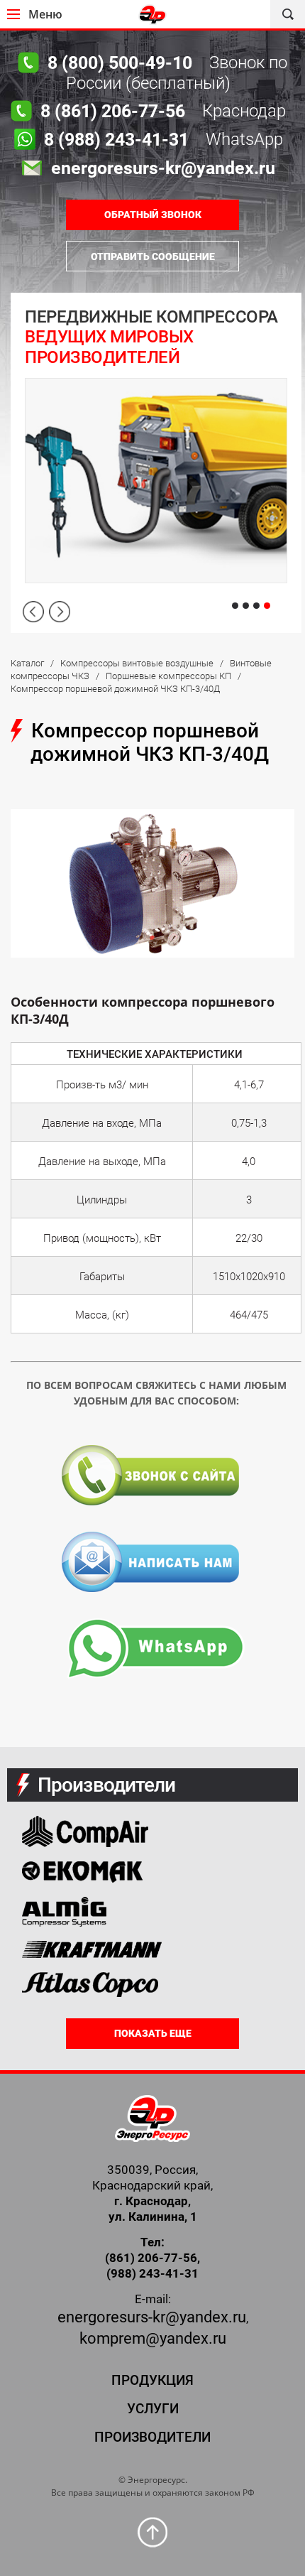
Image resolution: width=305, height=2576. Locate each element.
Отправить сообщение (153, 256)
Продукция (152, 2380)
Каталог (27, 663)
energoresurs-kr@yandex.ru (152, 2317)
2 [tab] (246, 606)
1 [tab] (235, 606)
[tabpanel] (156, 463)
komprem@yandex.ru (153, 2338)
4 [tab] (267, 606)
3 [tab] (256, 606)
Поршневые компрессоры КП (168, 676)
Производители (152, 2437)
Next (60, 612)
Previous (33, 612)
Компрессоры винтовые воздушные (137, 663)
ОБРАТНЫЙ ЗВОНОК (153, 215)
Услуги (153, 2409)
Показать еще (153, 2033)
